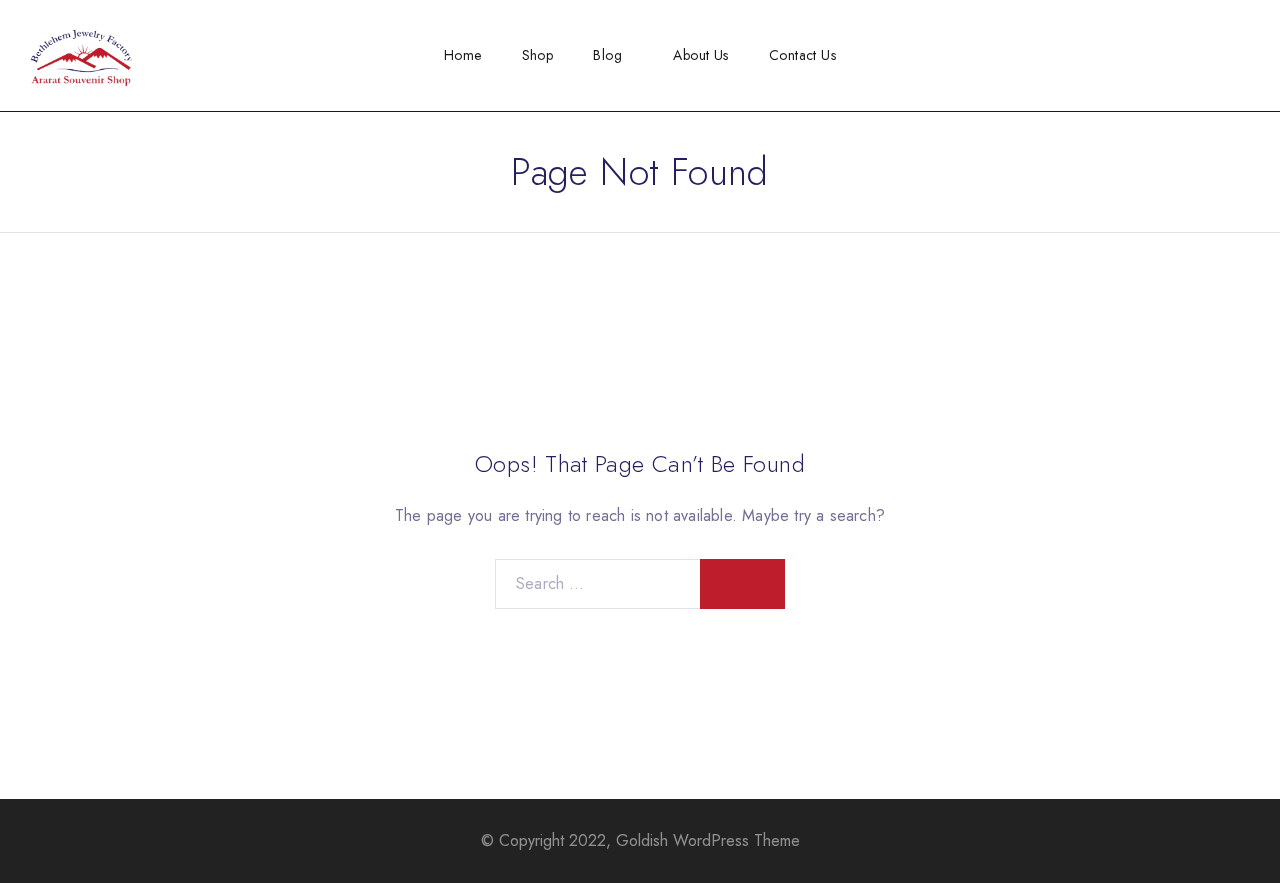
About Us (700, 55)
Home (463, 55)
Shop (538, 55)
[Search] (1212, 55)
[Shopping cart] (1244, 54)
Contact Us (802, 55)
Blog (607, 55)
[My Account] (1179, 55)
